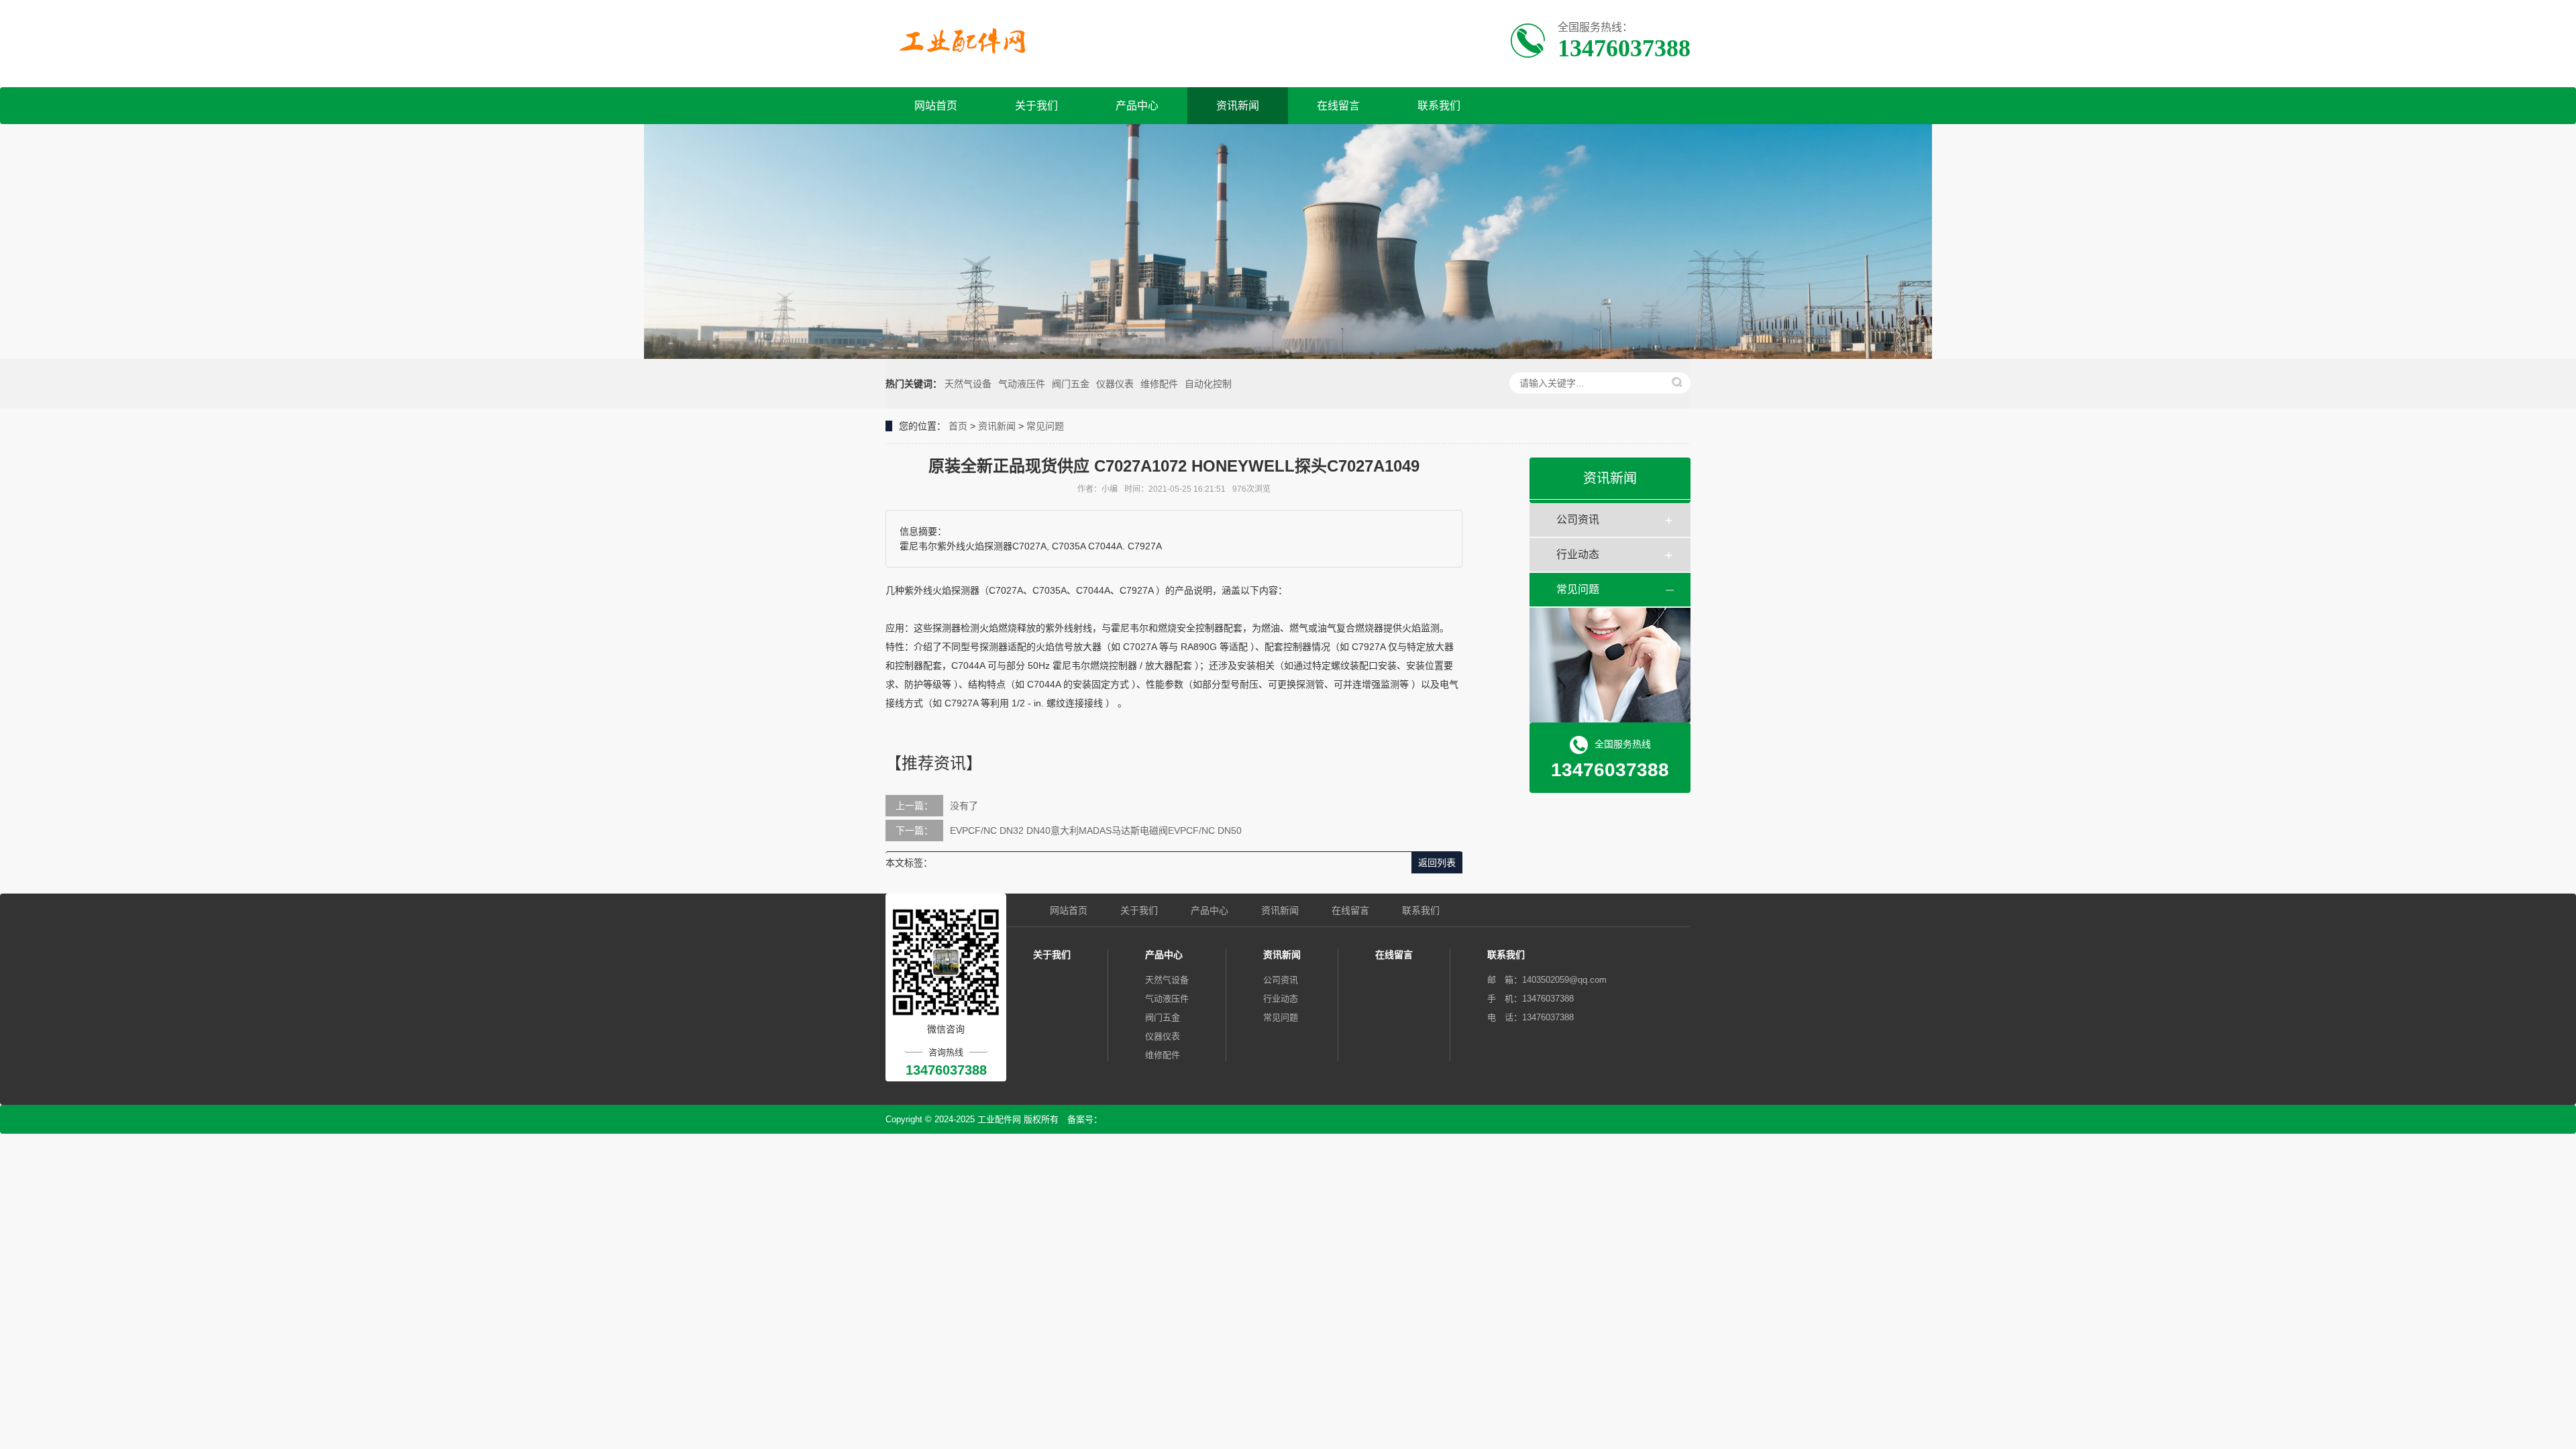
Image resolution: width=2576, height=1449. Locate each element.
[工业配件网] (967, 42)
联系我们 (1439, 106)
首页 (958, 426)
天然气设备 (968, 384)
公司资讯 (1578, 520)
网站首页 (936, 106)
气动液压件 (1022, 384)
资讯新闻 (1238, 106)
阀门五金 (1071, 384)
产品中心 (1137, 106)
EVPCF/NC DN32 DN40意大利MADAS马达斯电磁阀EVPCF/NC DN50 (1096, 830)
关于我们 (1036, 106)
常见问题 (1045, 426)
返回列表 (1437, 863)
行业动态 (1578, 554)
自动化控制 (1208, 384)
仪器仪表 (1115, 384)
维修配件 (1159, 384)
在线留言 (1338, 106)
